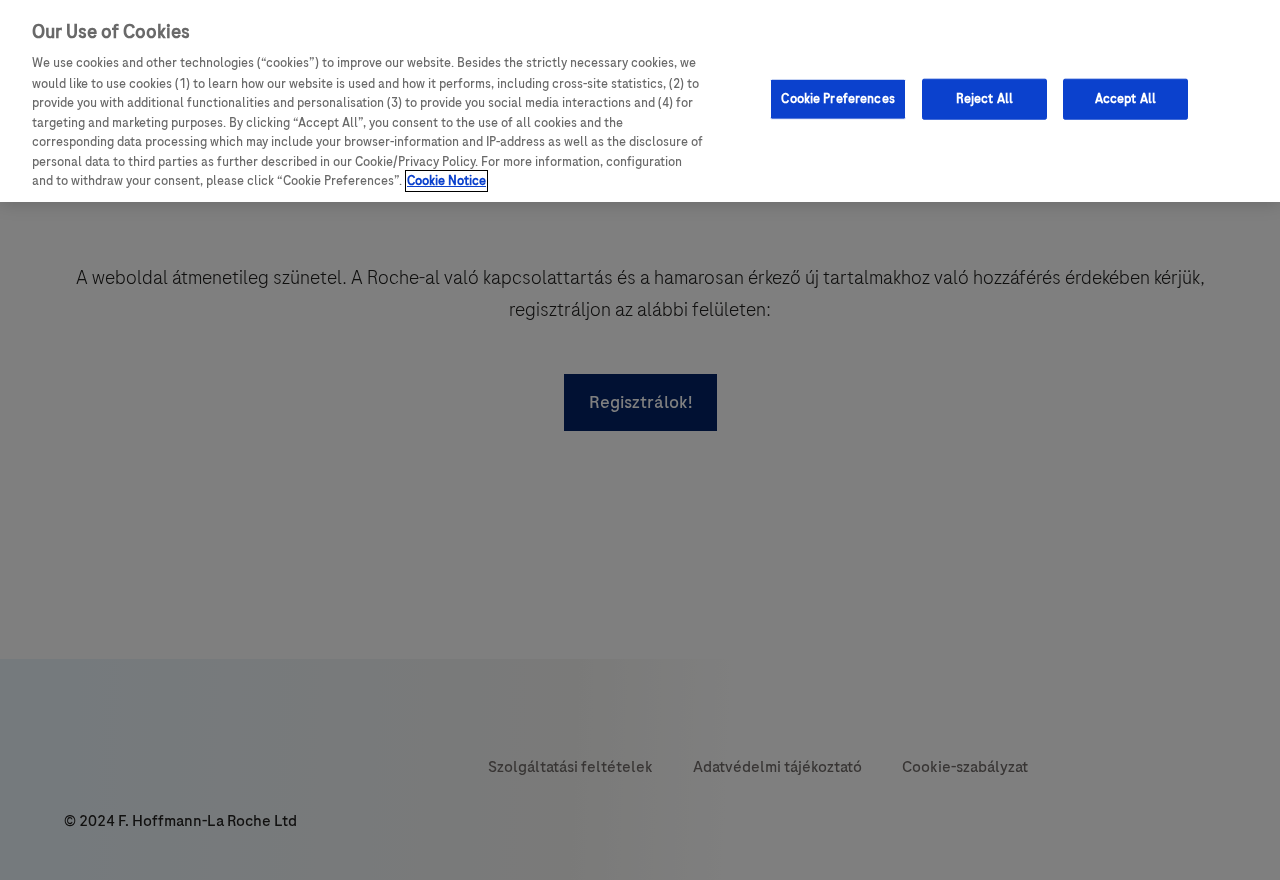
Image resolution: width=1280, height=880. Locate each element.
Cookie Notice (446, 181)
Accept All (1125, 98)
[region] (640, 101)
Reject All (984, 98)
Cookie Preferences (837, 98)
